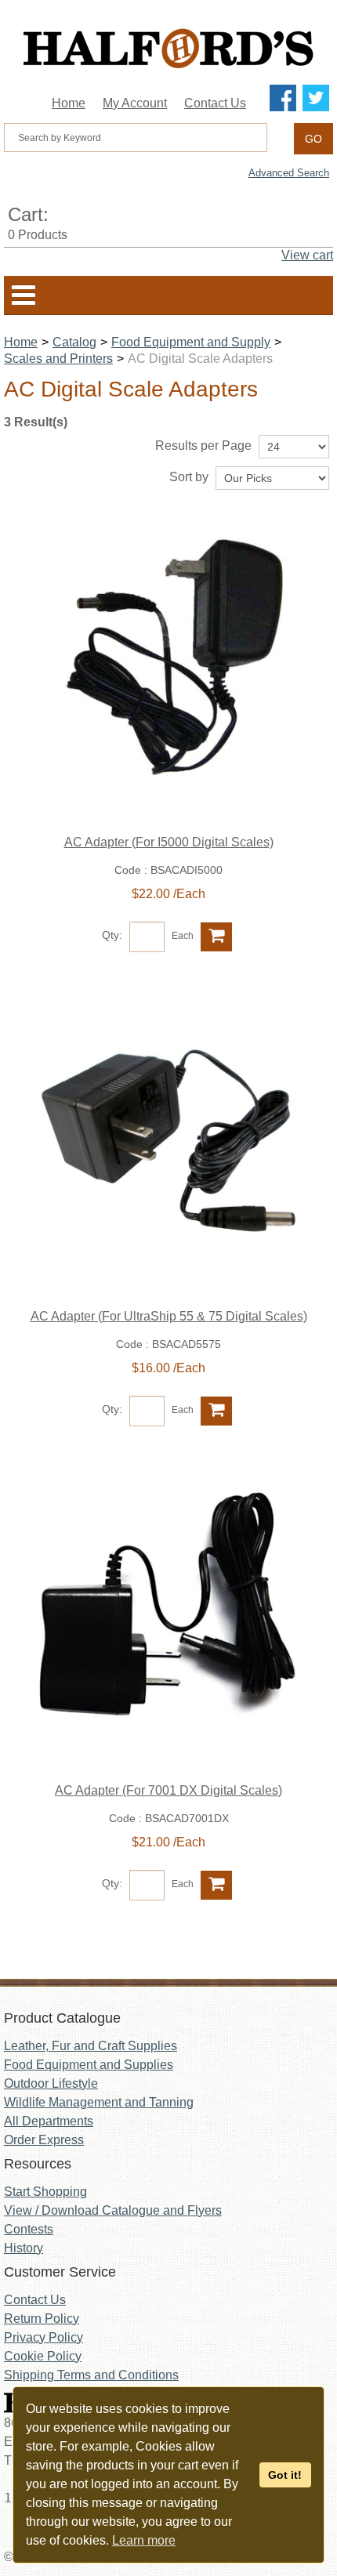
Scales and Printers (58, 359)
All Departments (49, 2121)
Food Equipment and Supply (191, 342)
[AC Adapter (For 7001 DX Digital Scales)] (168, 1614)
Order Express (44, 2140)
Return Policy (42, 2319)
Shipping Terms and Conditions (91, 2375)
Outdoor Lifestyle (51, 2083)
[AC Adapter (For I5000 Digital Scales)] (168, 666)
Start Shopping (45, 2192)
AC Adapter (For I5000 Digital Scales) (169, 842)
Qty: (112, 935)
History (24, 2248)
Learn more (144, 2540)
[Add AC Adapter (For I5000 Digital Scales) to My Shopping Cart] (216, 937)
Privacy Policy (43, 2337)
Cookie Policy (43, 2356)
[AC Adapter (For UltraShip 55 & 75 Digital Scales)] (168, 1140)
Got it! (285, 2475)
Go (313, 139)
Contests (29, 2229)
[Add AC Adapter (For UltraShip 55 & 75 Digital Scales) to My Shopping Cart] (216, 1411)
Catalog (74, 342)
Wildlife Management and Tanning (99, 2102)
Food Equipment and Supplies (89, 2065)
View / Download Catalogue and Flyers (113, 2210)
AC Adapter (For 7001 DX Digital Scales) (168, 1790)
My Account (135, 103)
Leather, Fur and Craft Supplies (91, 2046)
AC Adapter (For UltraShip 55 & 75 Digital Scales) (169, 1316)
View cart (307, 255)
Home (69, 103)
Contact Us (215, 103)
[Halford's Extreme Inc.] (168, 48)
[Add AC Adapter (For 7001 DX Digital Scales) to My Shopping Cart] (216, 1885)
